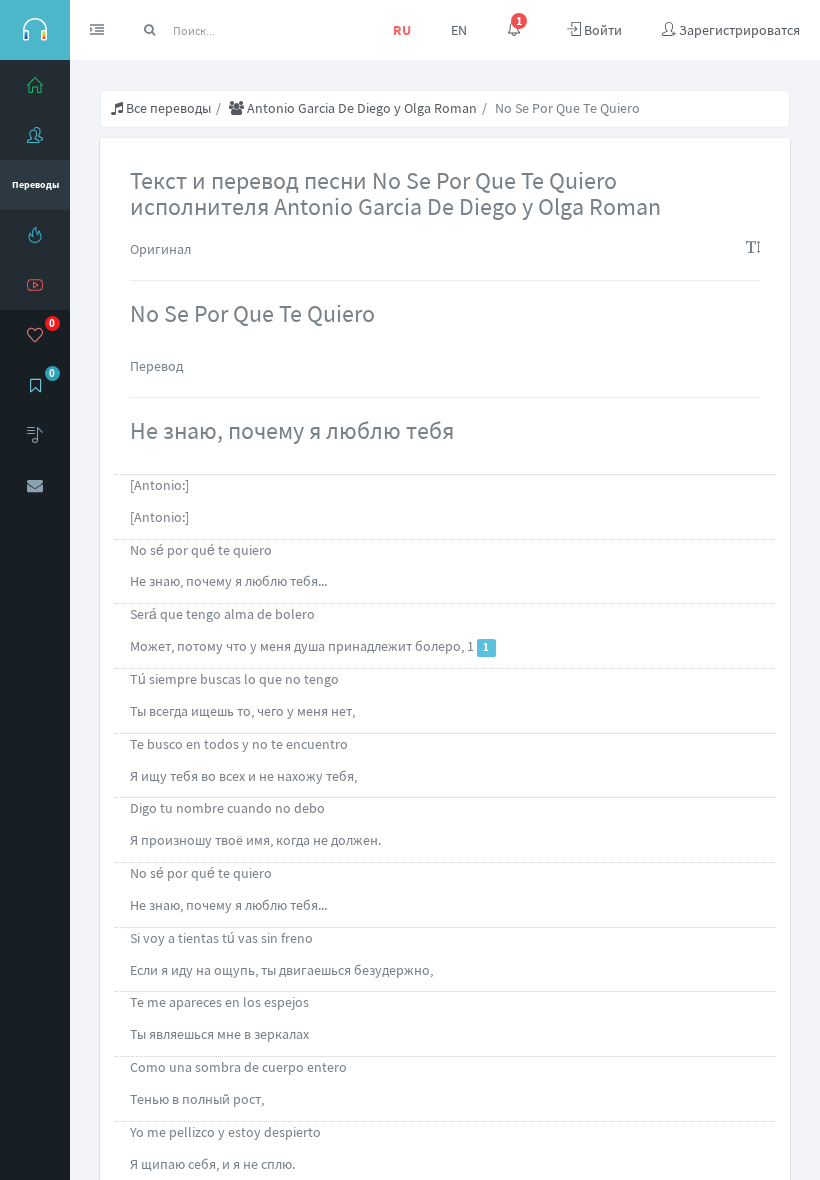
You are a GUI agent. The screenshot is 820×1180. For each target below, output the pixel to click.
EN (459, 30)
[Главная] (35, 85)
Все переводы (167, 108)
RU (402, 30)
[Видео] (35, 285)
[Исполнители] (35, 135)
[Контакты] (35, 485)
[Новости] (35, 235)
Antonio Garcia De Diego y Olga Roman (360, 108)
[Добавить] (35, 435)
